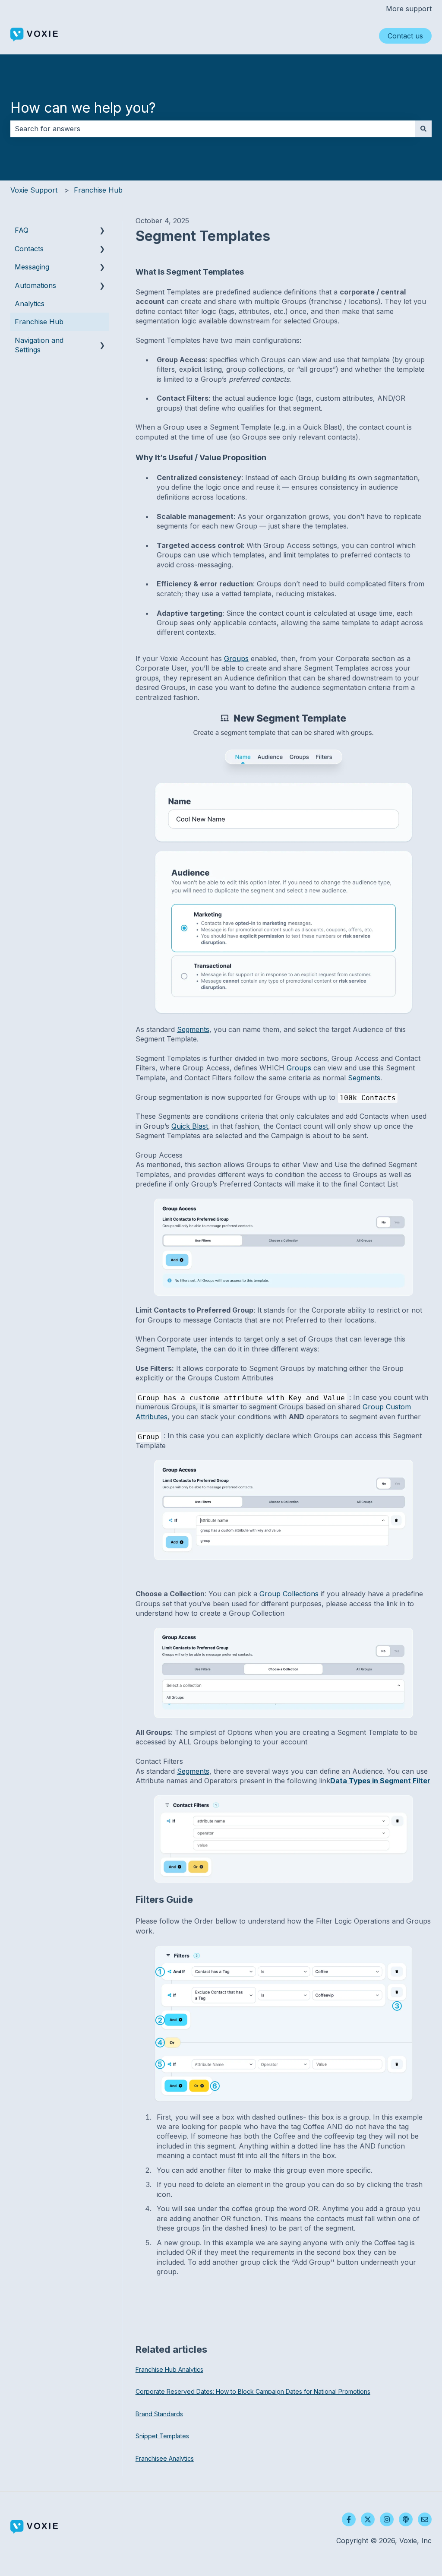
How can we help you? (83, 108)
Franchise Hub (98, 190)
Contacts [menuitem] (29, 249)
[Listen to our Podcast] (406, 2519)
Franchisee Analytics (165, 2458)
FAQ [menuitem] (22, 230)
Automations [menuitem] (35, 285)
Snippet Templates (162, 2436)
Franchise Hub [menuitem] (39, 322)
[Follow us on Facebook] (349, 2519)
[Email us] (425, 2519)
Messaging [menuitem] (32, 267)
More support (409, 9)
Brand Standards (159, 2414)
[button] (102, 231)
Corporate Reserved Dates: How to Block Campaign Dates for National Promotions (253, 2391)
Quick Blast (190, 1126)
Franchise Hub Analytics (169, 2369)
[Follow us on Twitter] (368, 2519)
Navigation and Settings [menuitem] (39, 345)
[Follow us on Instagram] (387, 2519)
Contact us (405, 36)
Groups (236, 658)
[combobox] (213, 129)
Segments (193, 1029)
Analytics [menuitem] (30, 304)
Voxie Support (34, 190)
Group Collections (289, 1594)
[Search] (423, 129)
